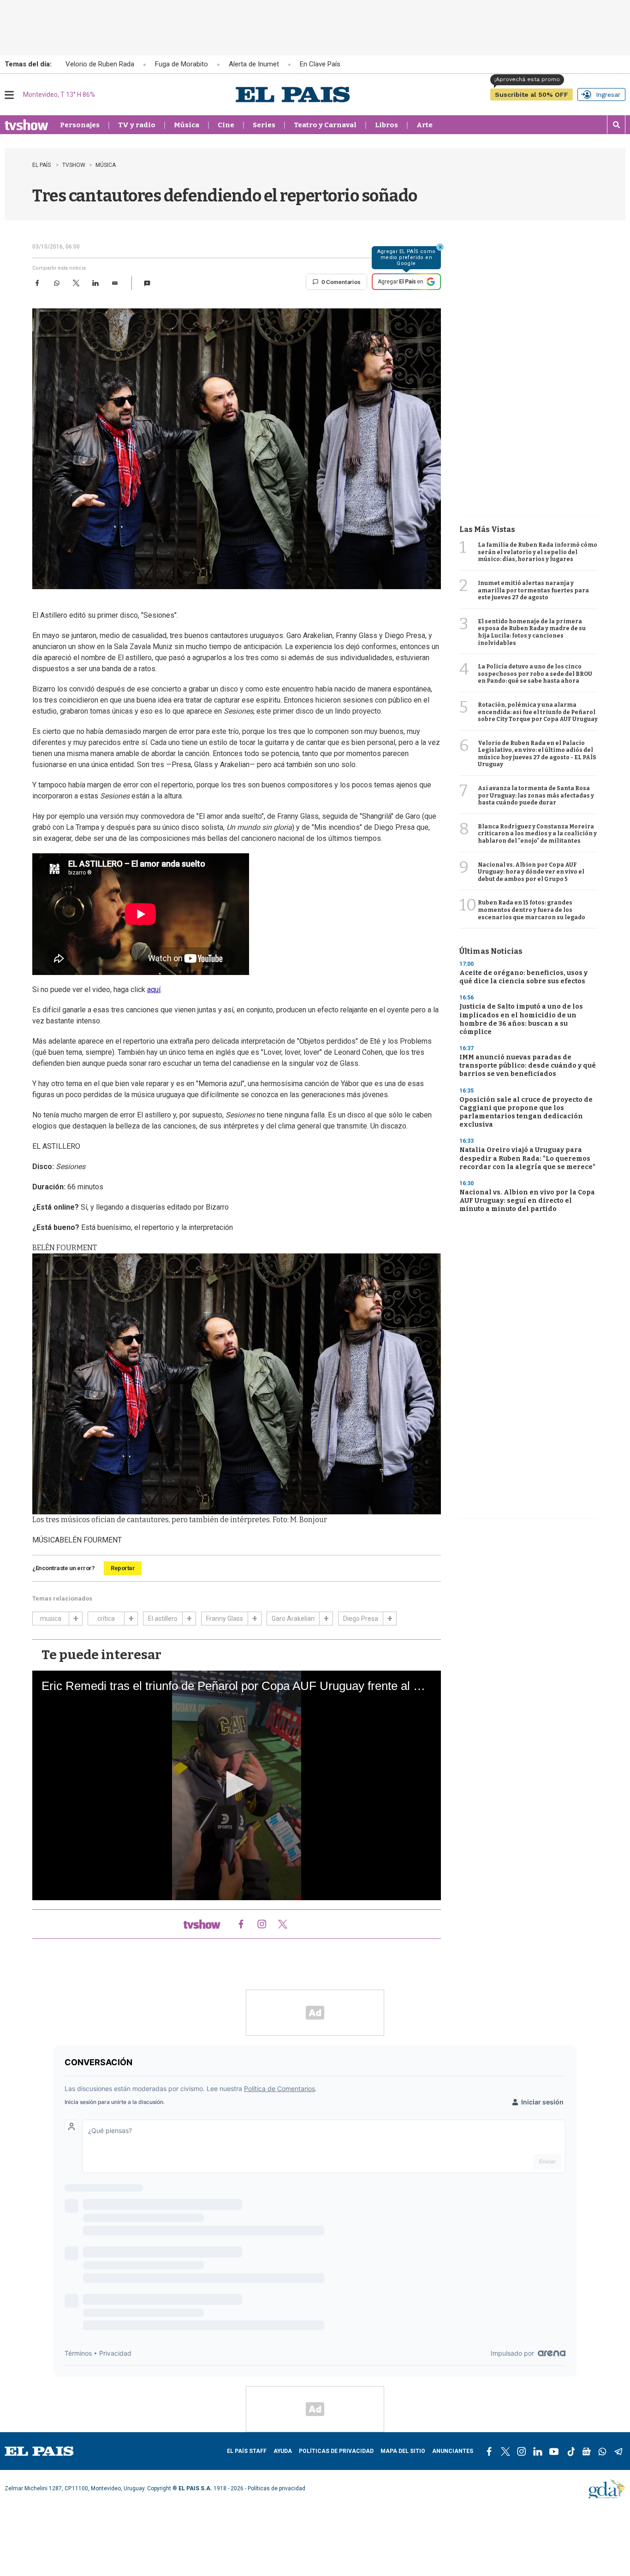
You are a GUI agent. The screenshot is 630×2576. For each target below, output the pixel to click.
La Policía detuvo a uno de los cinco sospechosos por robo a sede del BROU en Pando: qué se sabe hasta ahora (535, 674)
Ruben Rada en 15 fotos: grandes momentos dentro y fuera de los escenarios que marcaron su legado (532, 910)
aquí (154, 990)
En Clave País (320, 64)
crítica (106, 1619)
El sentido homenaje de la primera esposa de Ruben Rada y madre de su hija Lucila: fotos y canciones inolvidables (532, 632)
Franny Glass (225, 1619)
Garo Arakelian (293, 1619)
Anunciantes (453, 2451)
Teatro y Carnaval (325, 125)
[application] (237, 1785)
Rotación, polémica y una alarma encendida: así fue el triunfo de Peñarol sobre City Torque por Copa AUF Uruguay (538, 712)
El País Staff (247, 2451)
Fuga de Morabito (181, 64)
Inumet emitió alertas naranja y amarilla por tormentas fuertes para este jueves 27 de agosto (533, 590)
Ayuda (283, 2451)
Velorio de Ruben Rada (100, 64)
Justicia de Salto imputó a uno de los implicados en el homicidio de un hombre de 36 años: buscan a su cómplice (521, 1019)
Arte (425, 125)
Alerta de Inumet (254, 64)
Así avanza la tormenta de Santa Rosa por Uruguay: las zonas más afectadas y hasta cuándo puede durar (536, 795)
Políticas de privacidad (336, 2451)
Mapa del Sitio (403, 2451)
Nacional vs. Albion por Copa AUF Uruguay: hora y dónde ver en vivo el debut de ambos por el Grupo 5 (531, 872)
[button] (147, 283)
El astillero (163, 1619)
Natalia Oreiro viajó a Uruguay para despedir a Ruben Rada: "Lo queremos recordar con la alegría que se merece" (527, 1158)
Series (264, 125)
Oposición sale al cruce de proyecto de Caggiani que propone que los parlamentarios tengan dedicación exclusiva (526, 1112)
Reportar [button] (123, 1568)
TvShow (74, 165)
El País (42, 165)
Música (187, 125)
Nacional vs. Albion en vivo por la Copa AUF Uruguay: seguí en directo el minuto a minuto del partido (527, 1201)
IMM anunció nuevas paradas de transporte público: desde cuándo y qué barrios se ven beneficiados (528, 1066)
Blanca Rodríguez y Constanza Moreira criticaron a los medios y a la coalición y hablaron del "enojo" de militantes (537, 834)
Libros (386, 125)
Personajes (80, 125)
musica (51, 1619)
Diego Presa (361, 1619)
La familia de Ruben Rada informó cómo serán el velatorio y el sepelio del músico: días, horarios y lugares (538, 552)
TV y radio (137, 125)
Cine (226, 125)
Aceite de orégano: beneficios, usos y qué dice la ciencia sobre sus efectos (523, 977)
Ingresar (608, 95)
